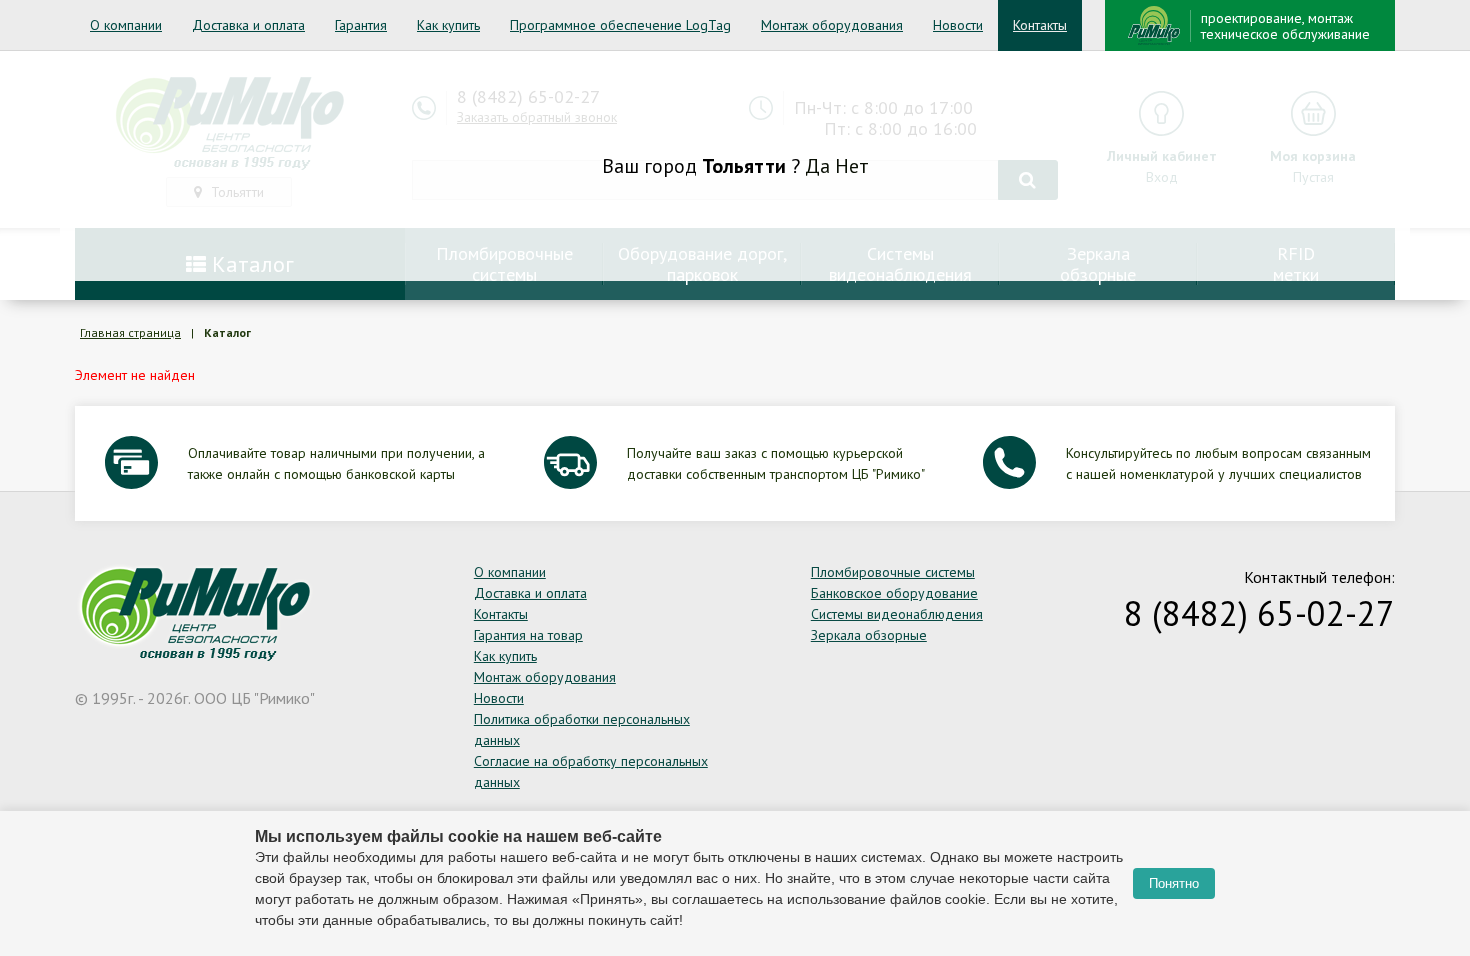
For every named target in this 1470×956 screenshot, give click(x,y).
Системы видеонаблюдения (897, 614)
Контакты (1040, 25)
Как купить (448, 25)
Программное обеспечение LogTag (620, 25)
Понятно (1174, 883)
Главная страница (130, 332)
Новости (958, 25)
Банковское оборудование (894, 593)
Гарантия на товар (528, 635)
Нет (852, 166)
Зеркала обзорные (869, 635)
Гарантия (361, 25)
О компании (126, 25)
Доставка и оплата (248, 25)
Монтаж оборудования (832, 25)
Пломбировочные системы (893, 572)
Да (817, 166)
